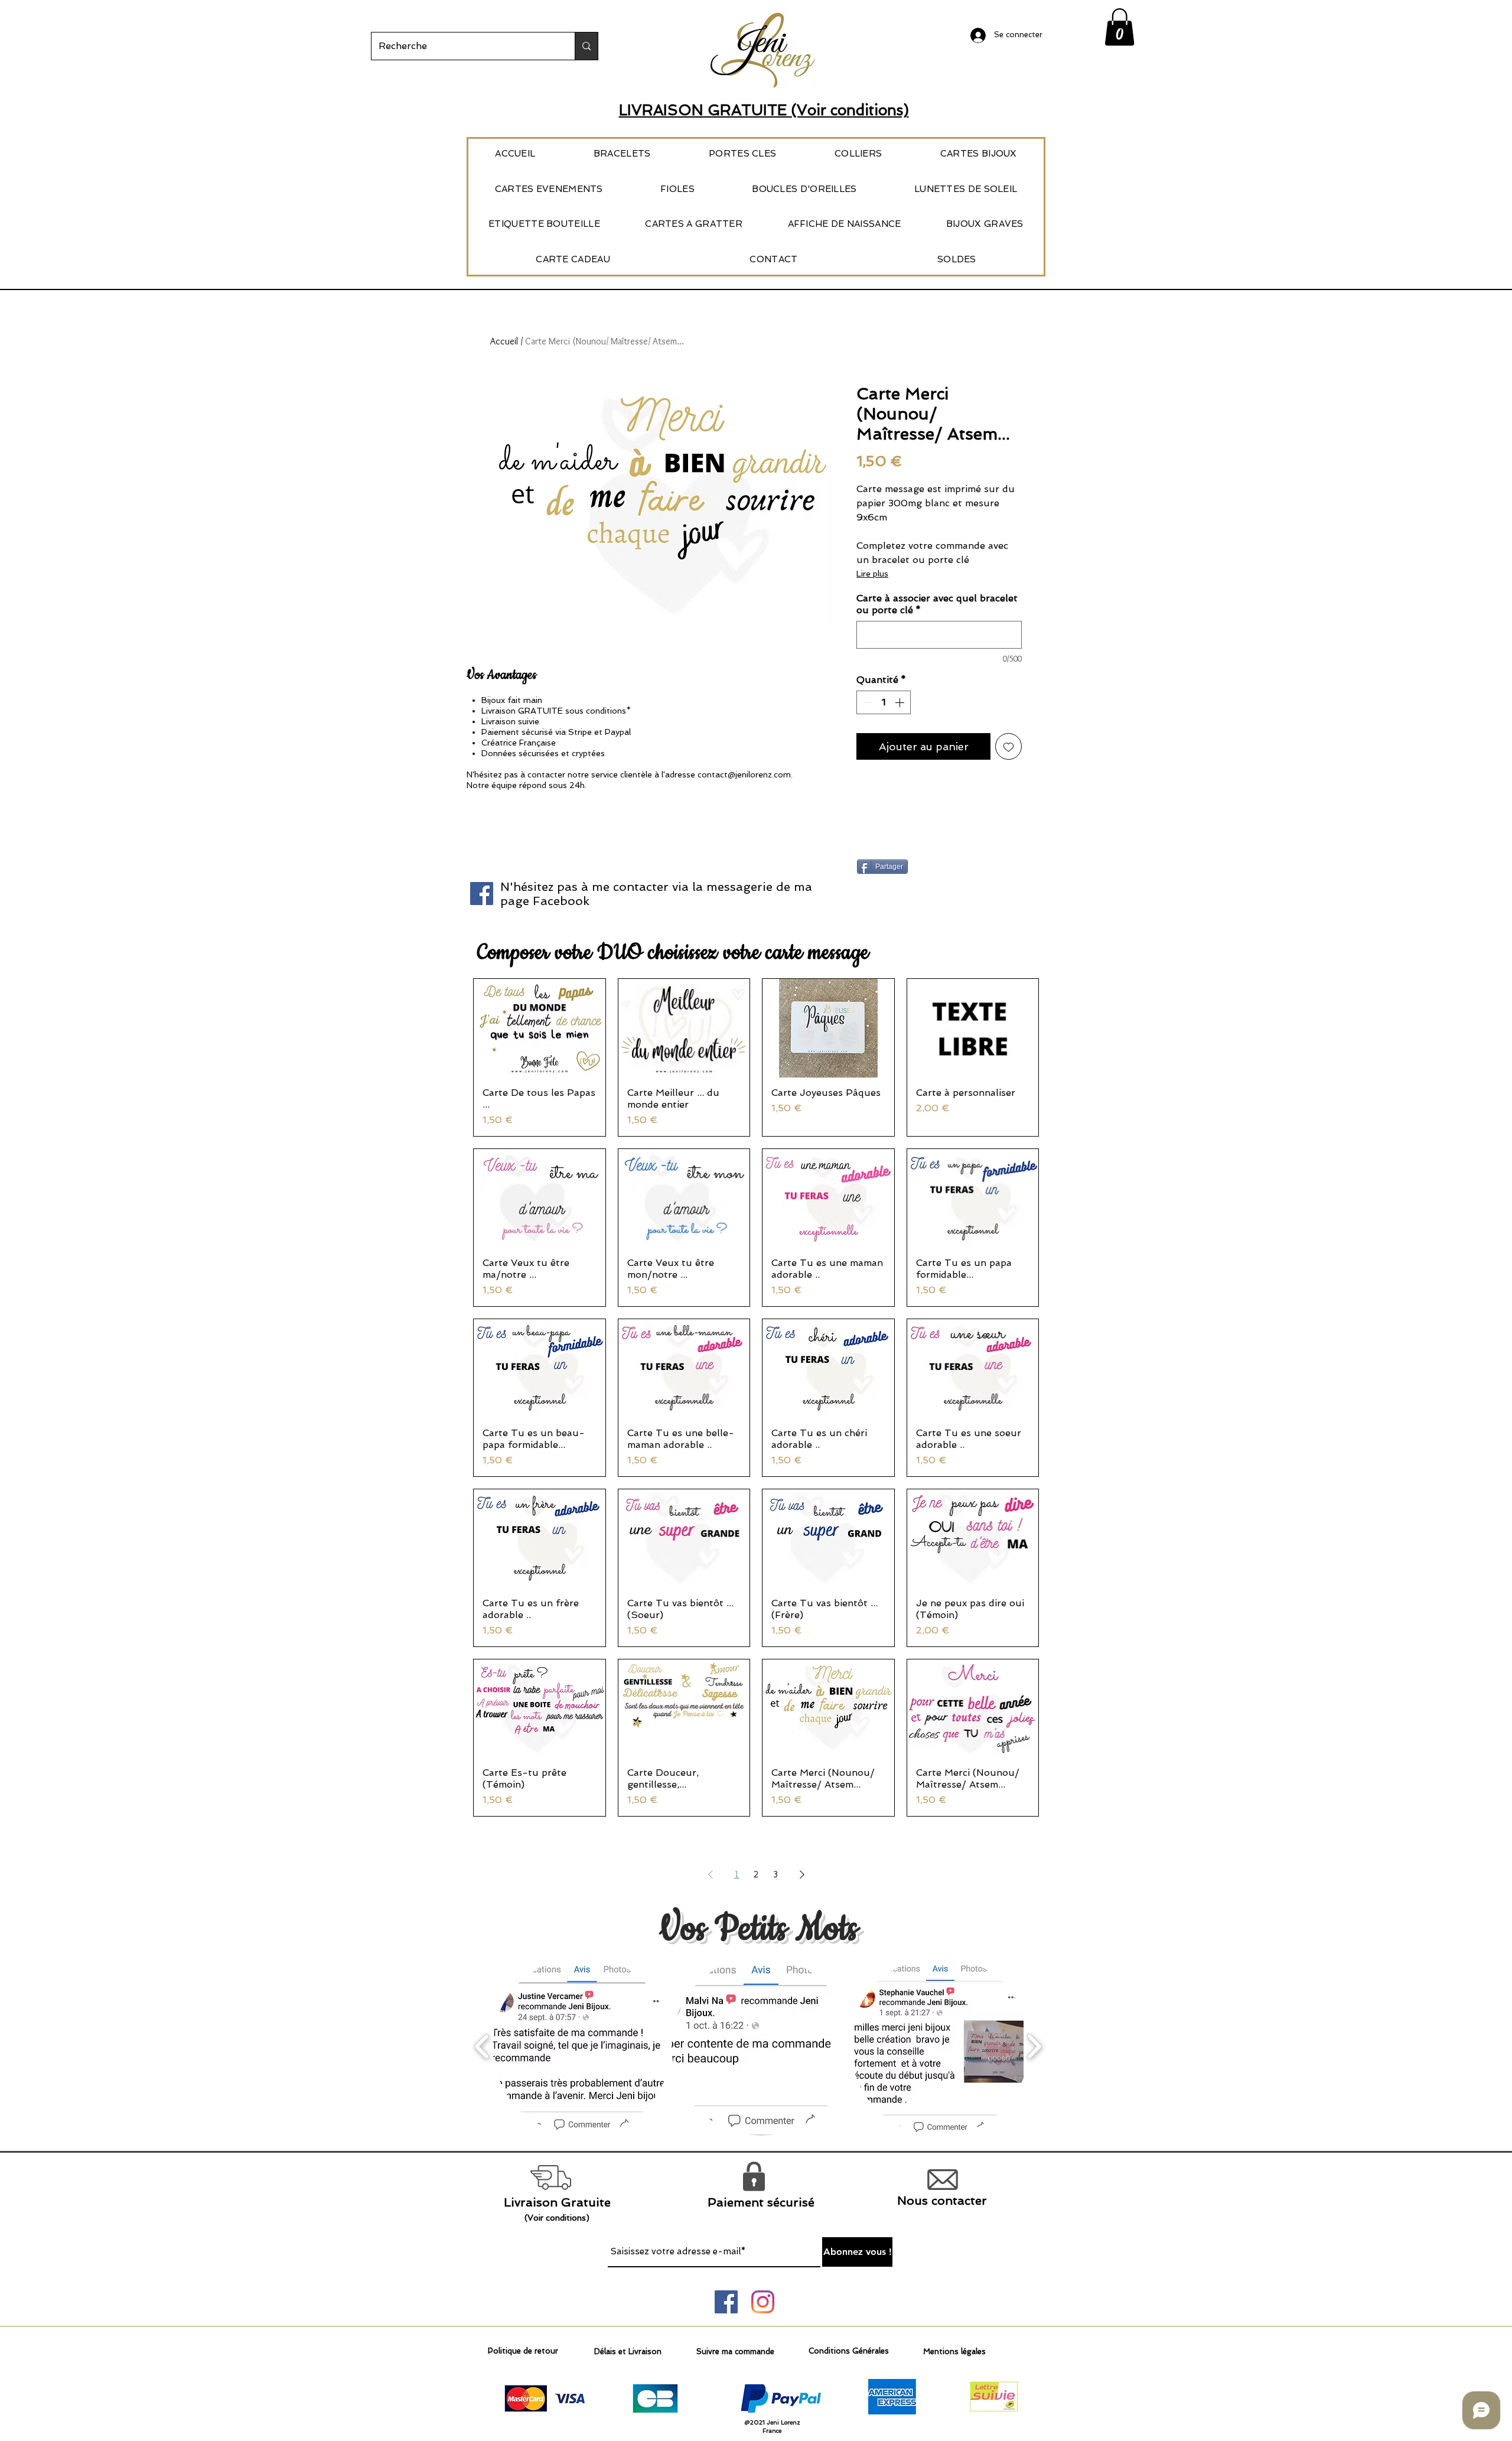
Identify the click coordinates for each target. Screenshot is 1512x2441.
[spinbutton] (884, 702)
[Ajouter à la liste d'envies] (1008, 746)
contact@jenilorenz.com (744, 774)
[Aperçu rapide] (540, 1028)
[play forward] (1034, 2046)
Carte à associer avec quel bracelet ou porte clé (937, 604)
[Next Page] (802, 1874)
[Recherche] (586, 46)
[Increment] (901, 702)
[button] (1120, 27)
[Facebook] (482, 894)
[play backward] (482, 2046)
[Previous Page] (711, 1874)
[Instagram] (763, 2302)
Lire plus (872, 574)
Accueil (504, 341)
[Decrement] (866, 702)
